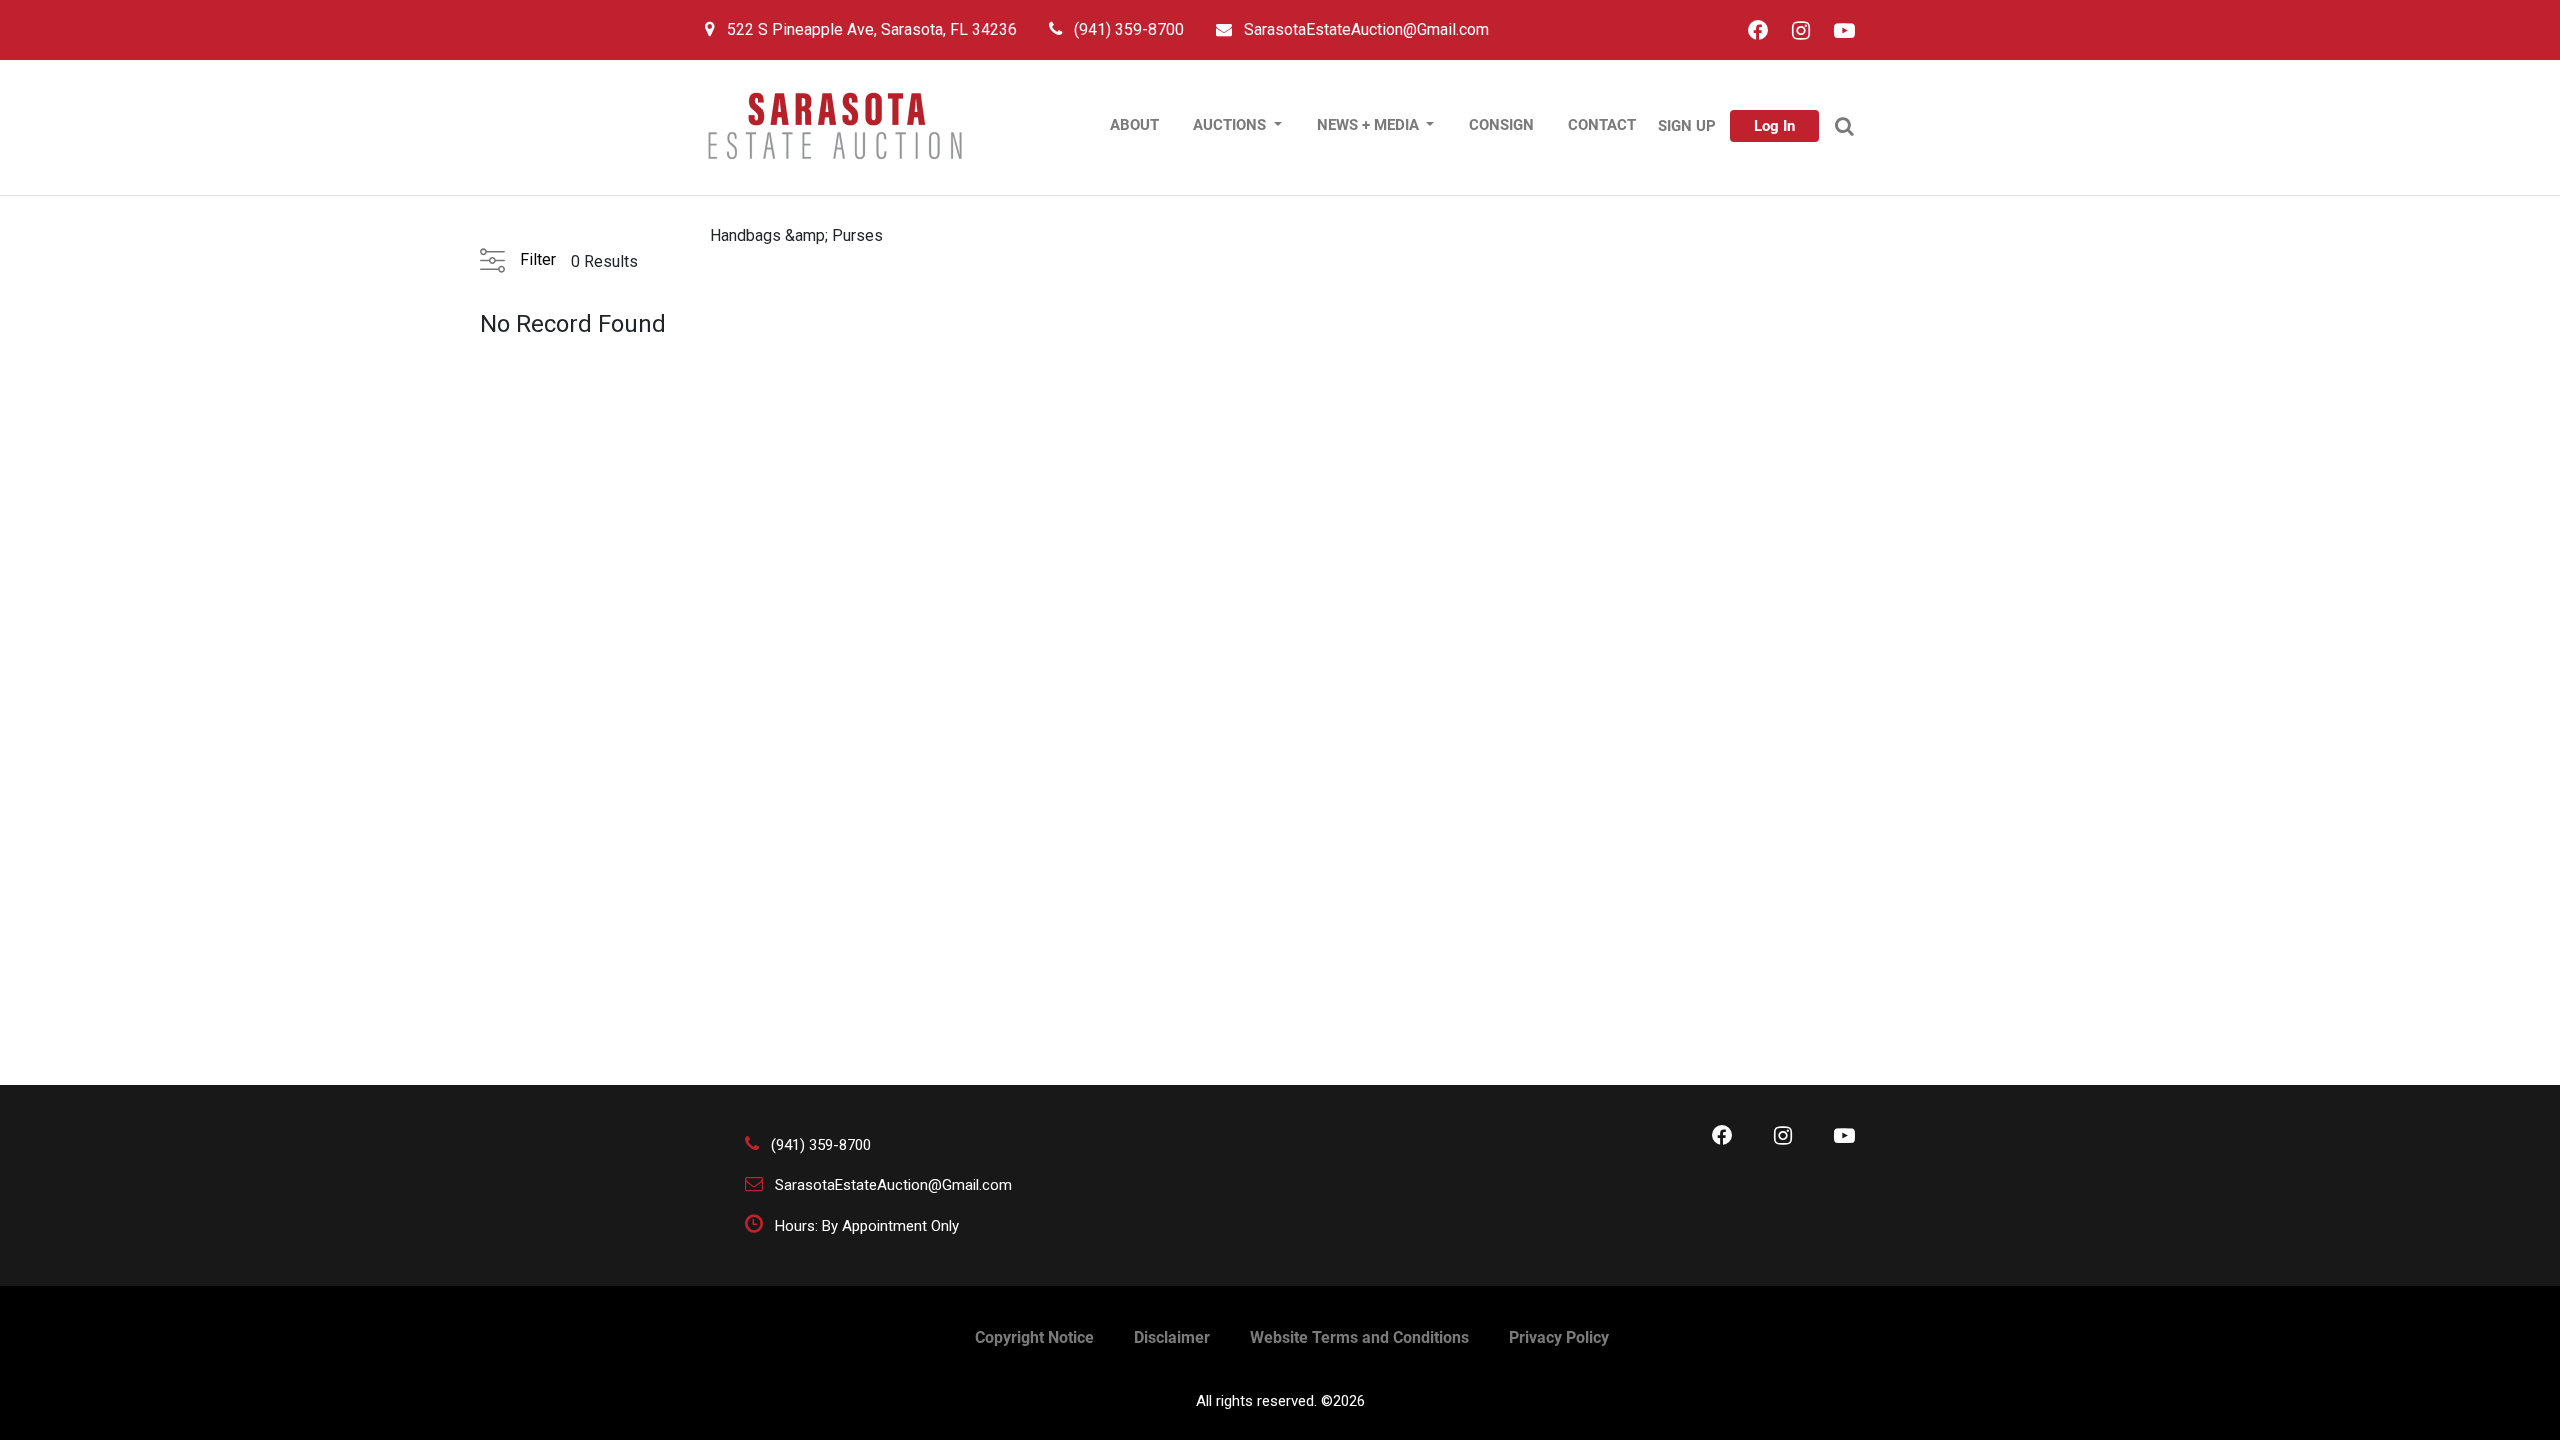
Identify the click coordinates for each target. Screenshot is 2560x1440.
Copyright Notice (1034, 1337)
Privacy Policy (1559, 1337)
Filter (538, 259)
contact (1602, 125)
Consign (1501, 125)
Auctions (1231, 125)
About (1134, 125)
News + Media (1370, 125)
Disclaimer (1172, 1337)
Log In (1774, 126)
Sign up (1687, 126)
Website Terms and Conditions (1359, 1337)
